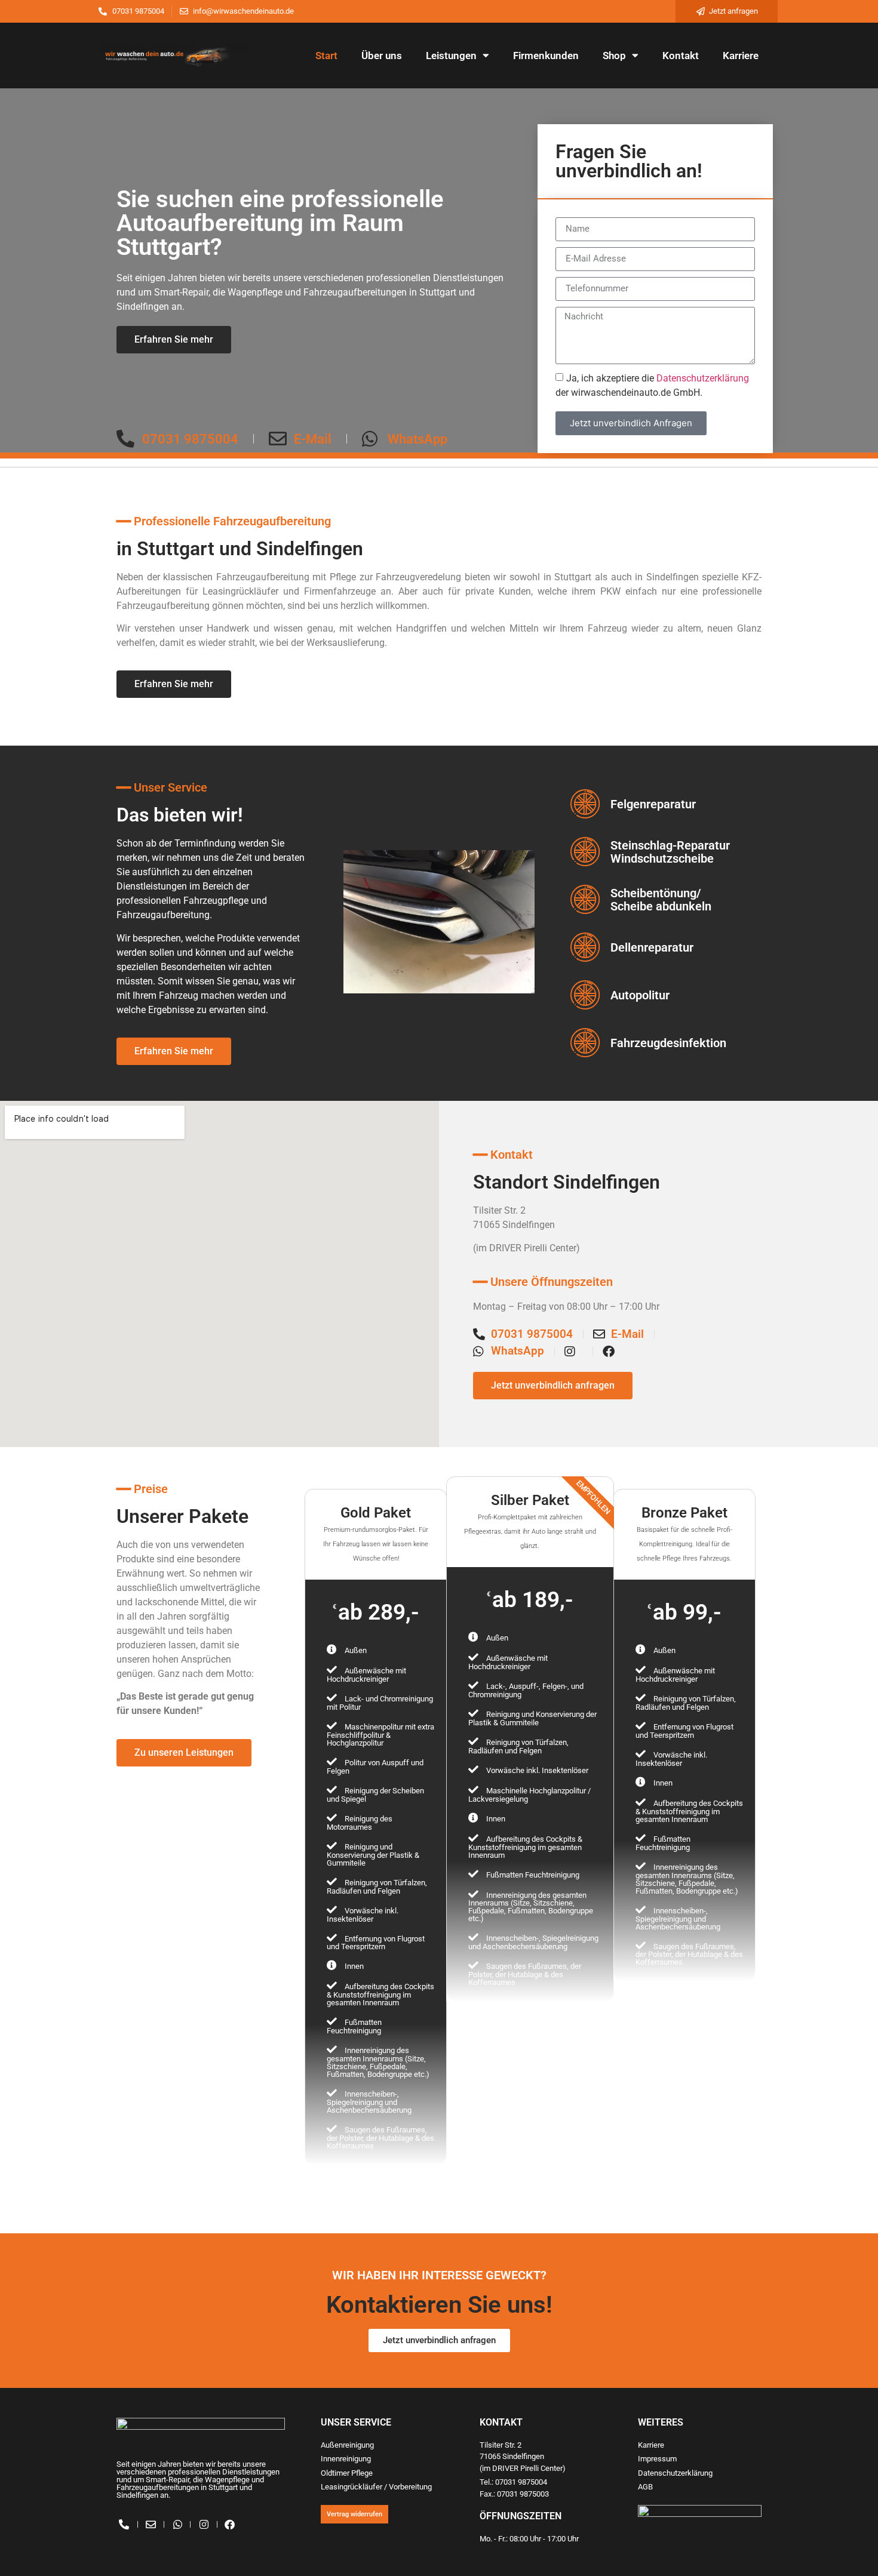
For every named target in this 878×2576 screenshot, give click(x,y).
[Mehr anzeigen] (376, 2172)
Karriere (741, 56)
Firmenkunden (546, 56)
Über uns (382, 56)
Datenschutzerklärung (703, 378)
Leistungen (451, 56)
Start (326, 56)
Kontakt (681, 56)
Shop (614, 56)
